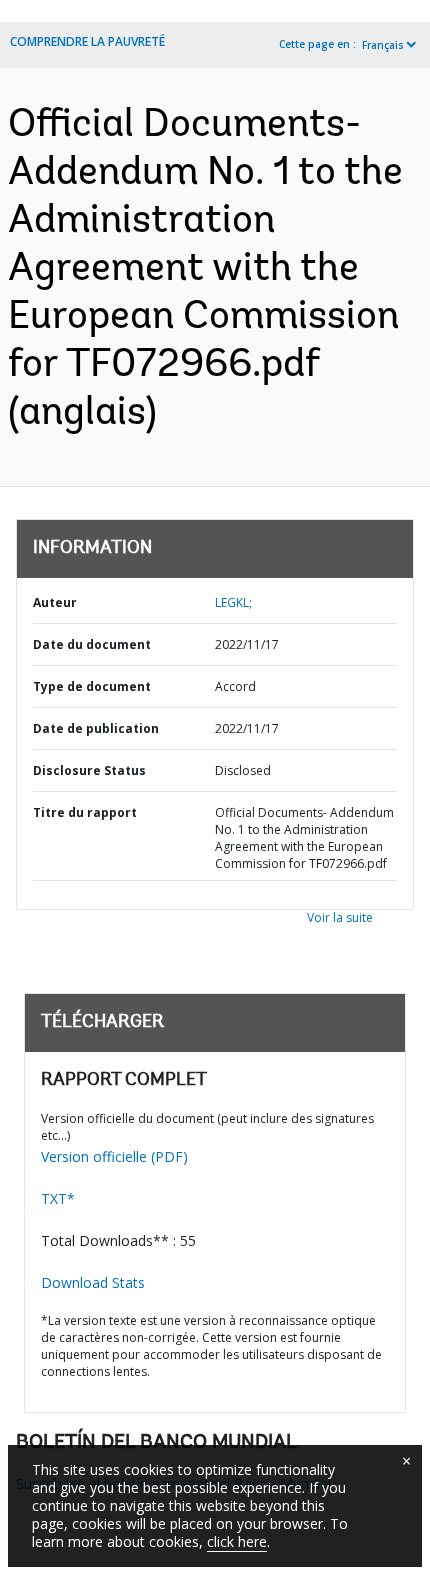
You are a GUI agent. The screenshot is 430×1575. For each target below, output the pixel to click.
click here (237, 1541)
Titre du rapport (85, 812)
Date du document (92, 644)
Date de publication (96, 728)
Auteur (55, 602)
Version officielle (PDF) (114, 1156)
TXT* (58, 1198)
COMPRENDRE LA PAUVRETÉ (87, 41)
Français (383, 45)
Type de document (92, 686)
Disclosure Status (89, 770)
